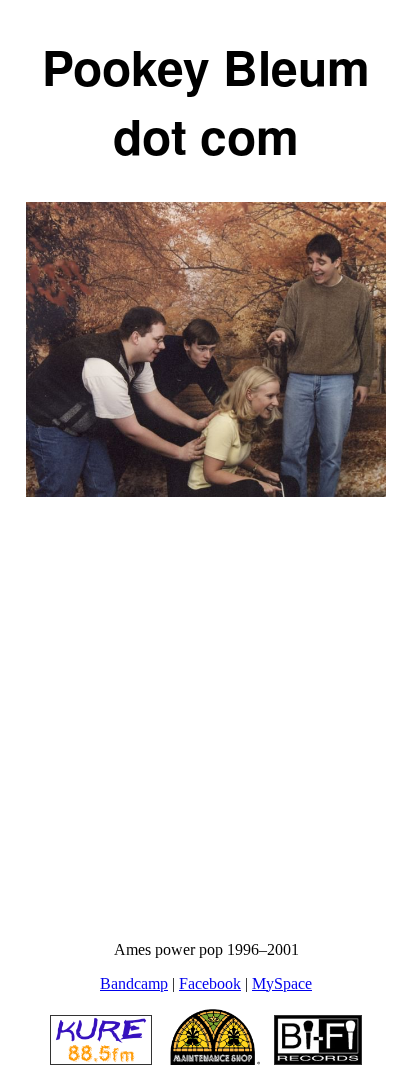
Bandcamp (134, 983)
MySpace (282, 983)
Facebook (210, 983)
